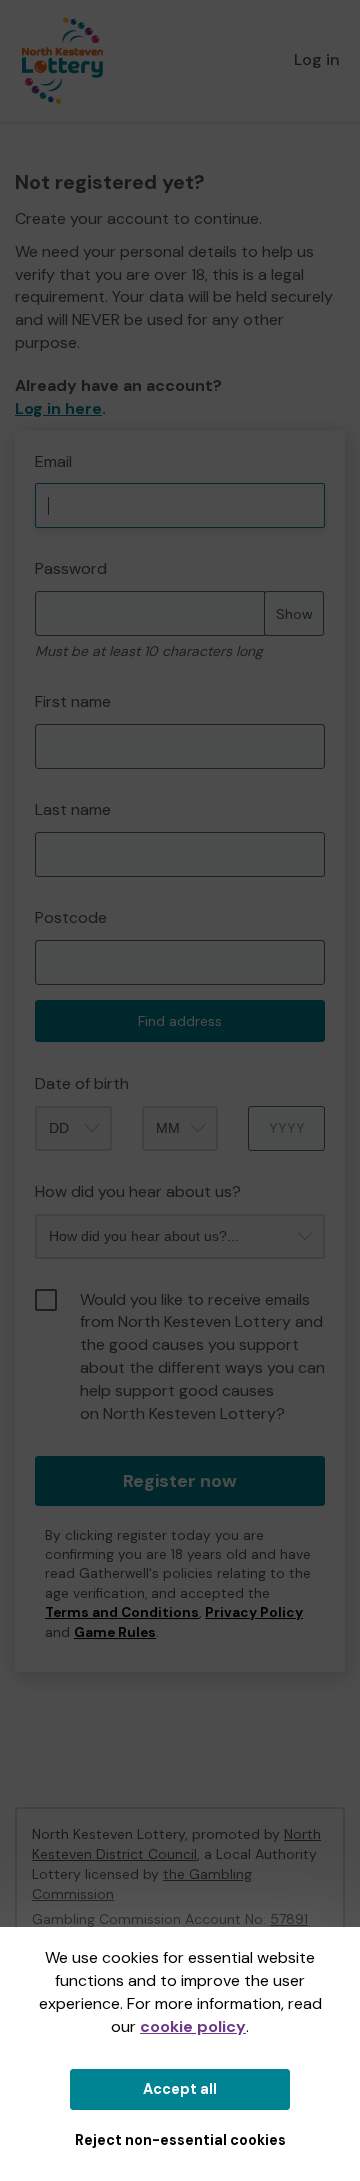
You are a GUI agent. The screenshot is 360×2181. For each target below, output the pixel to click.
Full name (33, 441)
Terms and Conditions (122, 1612)
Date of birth (82, 1083)
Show (294, 614)
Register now (180, 1481)
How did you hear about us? (138, 1191)
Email (53, 461)
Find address (180, 1021)
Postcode (71, 917)
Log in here (58, 408)
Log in (317, 59)
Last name (73, 809)
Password (71, 568)
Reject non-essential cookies (180, 2140)
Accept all (180, 2089)
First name (73, 701)
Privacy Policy (254, 1612)
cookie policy (193, 2026)
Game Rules (115, 1632)
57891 (289, 1919)
